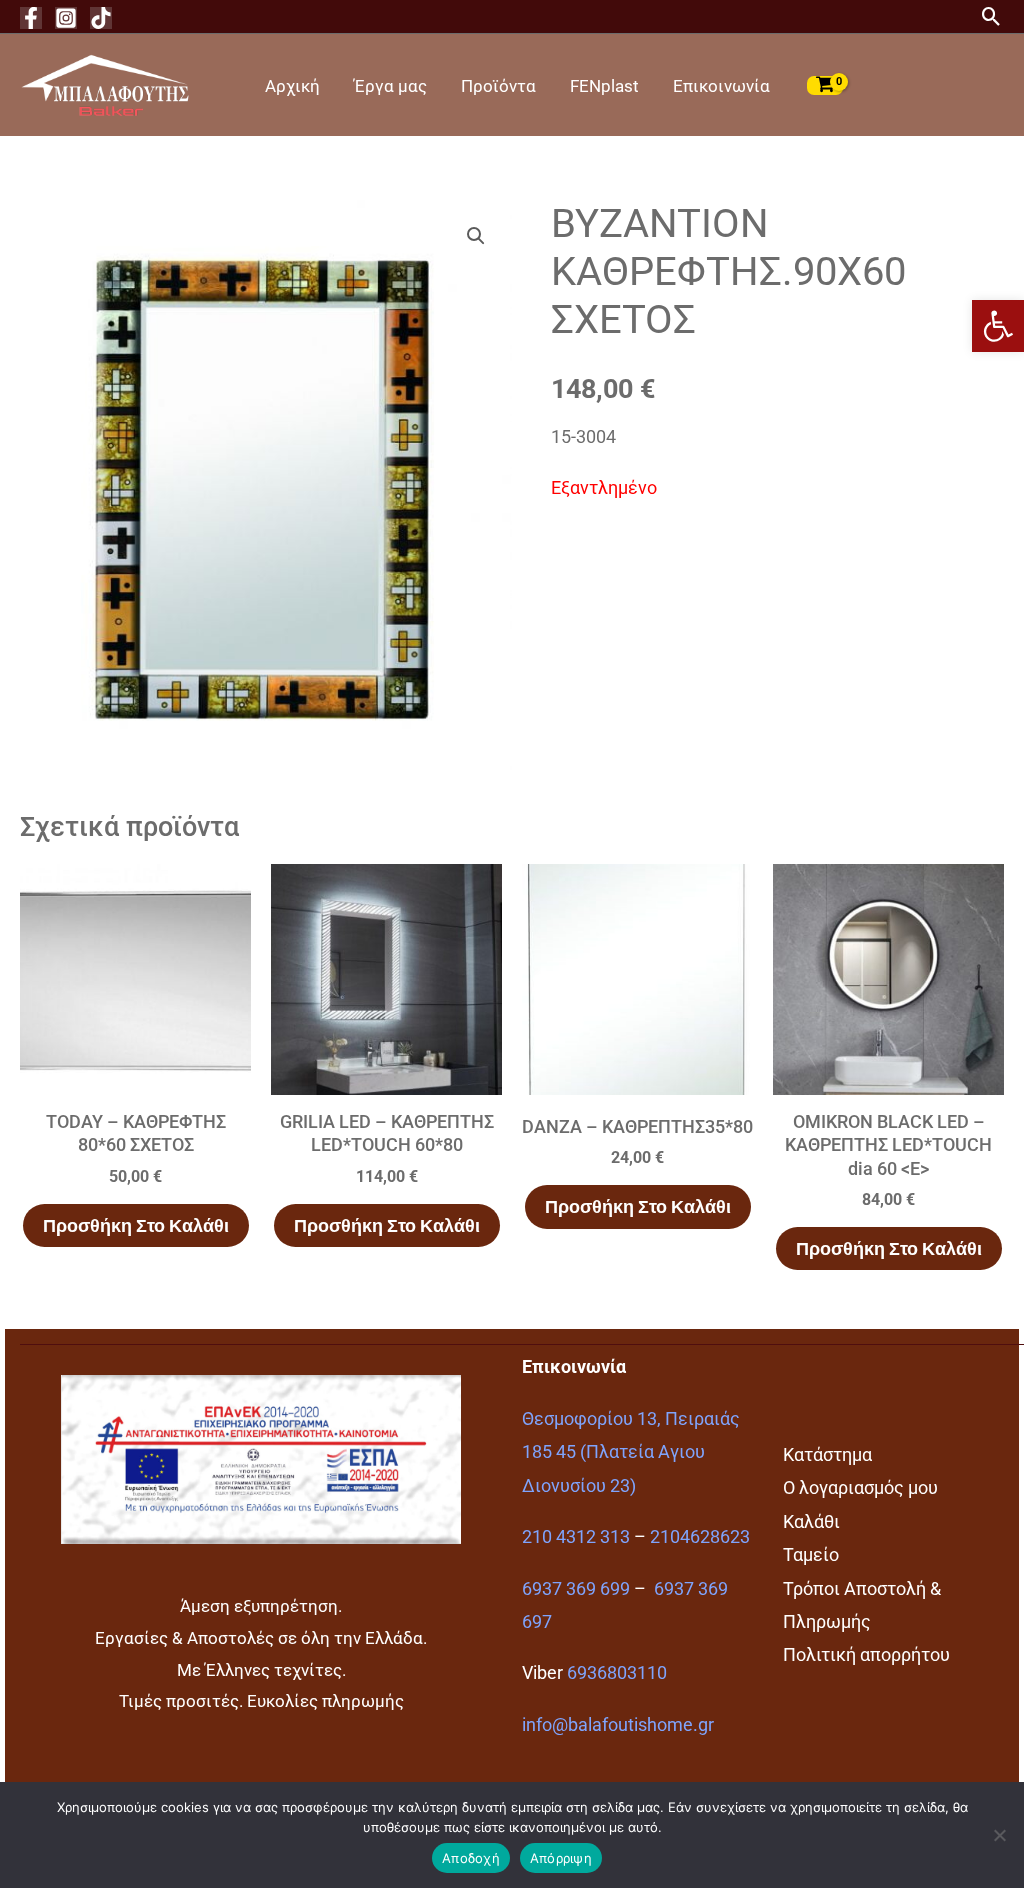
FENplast (604, 86)
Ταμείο (811, 1554)
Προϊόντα (498, 86)
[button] (998, 326)
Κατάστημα (827, 1454)
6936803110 (617, 1672)
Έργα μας (390, 86)
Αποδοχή (471, 1858)
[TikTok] (101, 18)
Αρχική (292, 86)
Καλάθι (811, 1521)
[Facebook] (31, 18)
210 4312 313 (576, 1536)
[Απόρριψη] (999, 1835)
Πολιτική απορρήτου (866, 1654)
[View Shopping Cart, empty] (825, 85)
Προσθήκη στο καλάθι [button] (136, 1225)
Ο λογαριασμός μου (860, 1487)
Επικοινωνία (721, 86)
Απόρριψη (561, 1858)
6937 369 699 (576, 1588)
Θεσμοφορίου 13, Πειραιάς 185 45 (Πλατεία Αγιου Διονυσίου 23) (631, 1452)
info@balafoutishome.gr (618, 1724)
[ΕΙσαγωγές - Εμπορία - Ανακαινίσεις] (105, 83)
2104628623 (700, 1536)
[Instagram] (66, 18)
